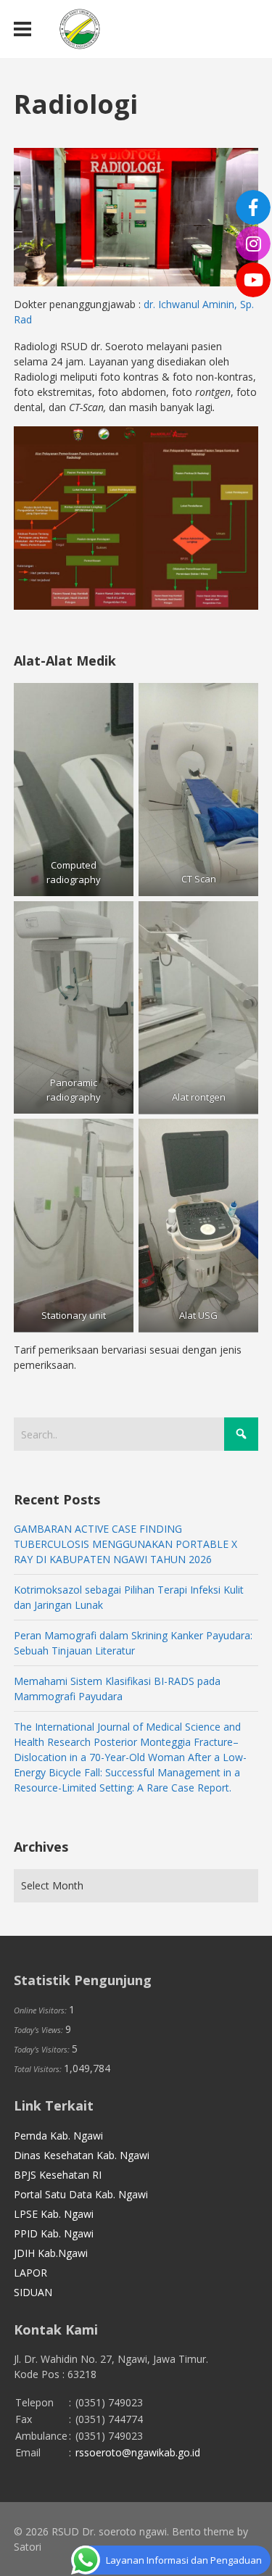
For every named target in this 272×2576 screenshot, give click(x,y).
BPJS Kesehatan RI (58, 2175)
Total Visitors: (39, 2069)
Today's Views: (40, 2030)
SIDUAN (33, 2292)
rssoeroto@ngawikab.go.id (138, 2452)
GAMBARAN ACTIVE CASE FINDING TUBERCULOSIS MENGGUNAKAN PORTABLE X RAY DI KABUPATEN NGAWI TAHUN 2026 (125, 1544)
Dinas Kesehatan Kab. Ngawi (82, 2155)
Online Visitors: (41, 2010)
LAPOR (30, 2273)
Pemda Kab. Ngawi (58, 2136)
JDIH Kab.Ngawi (51, 2253)
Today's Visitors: (43, 2049)
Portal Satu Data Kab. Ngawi (81, 2194)
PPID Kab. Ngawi (54, 2233)
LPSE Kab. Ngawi (54, 2214)
